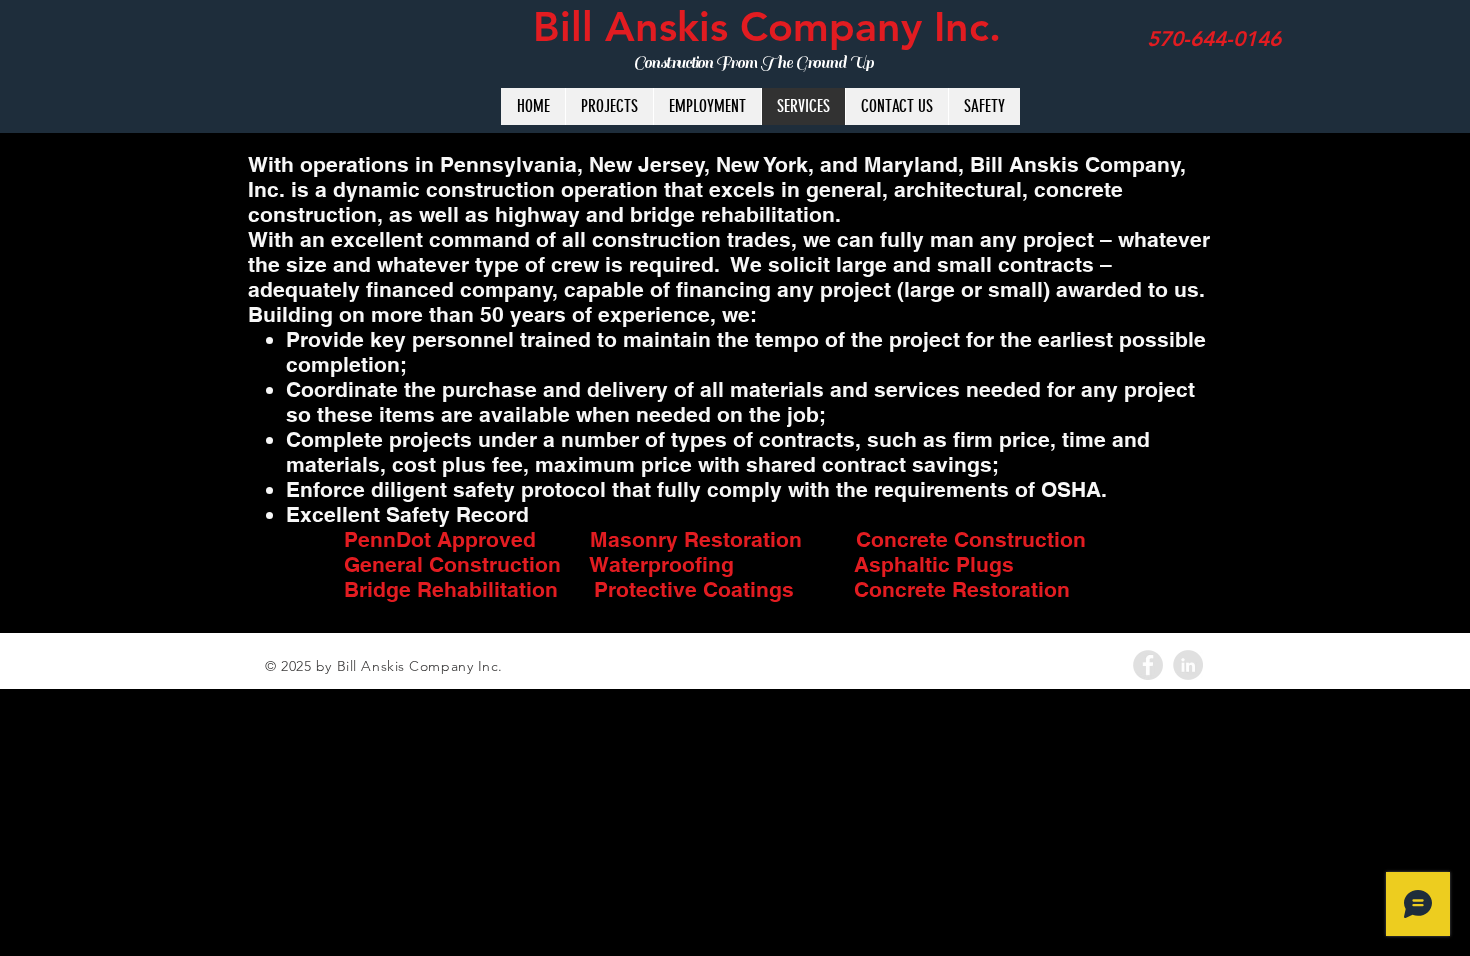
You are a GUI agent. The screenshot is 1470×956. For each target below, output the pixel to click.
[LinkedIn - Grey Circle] (1188, 665)
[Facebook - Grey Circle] (1148, 665)
